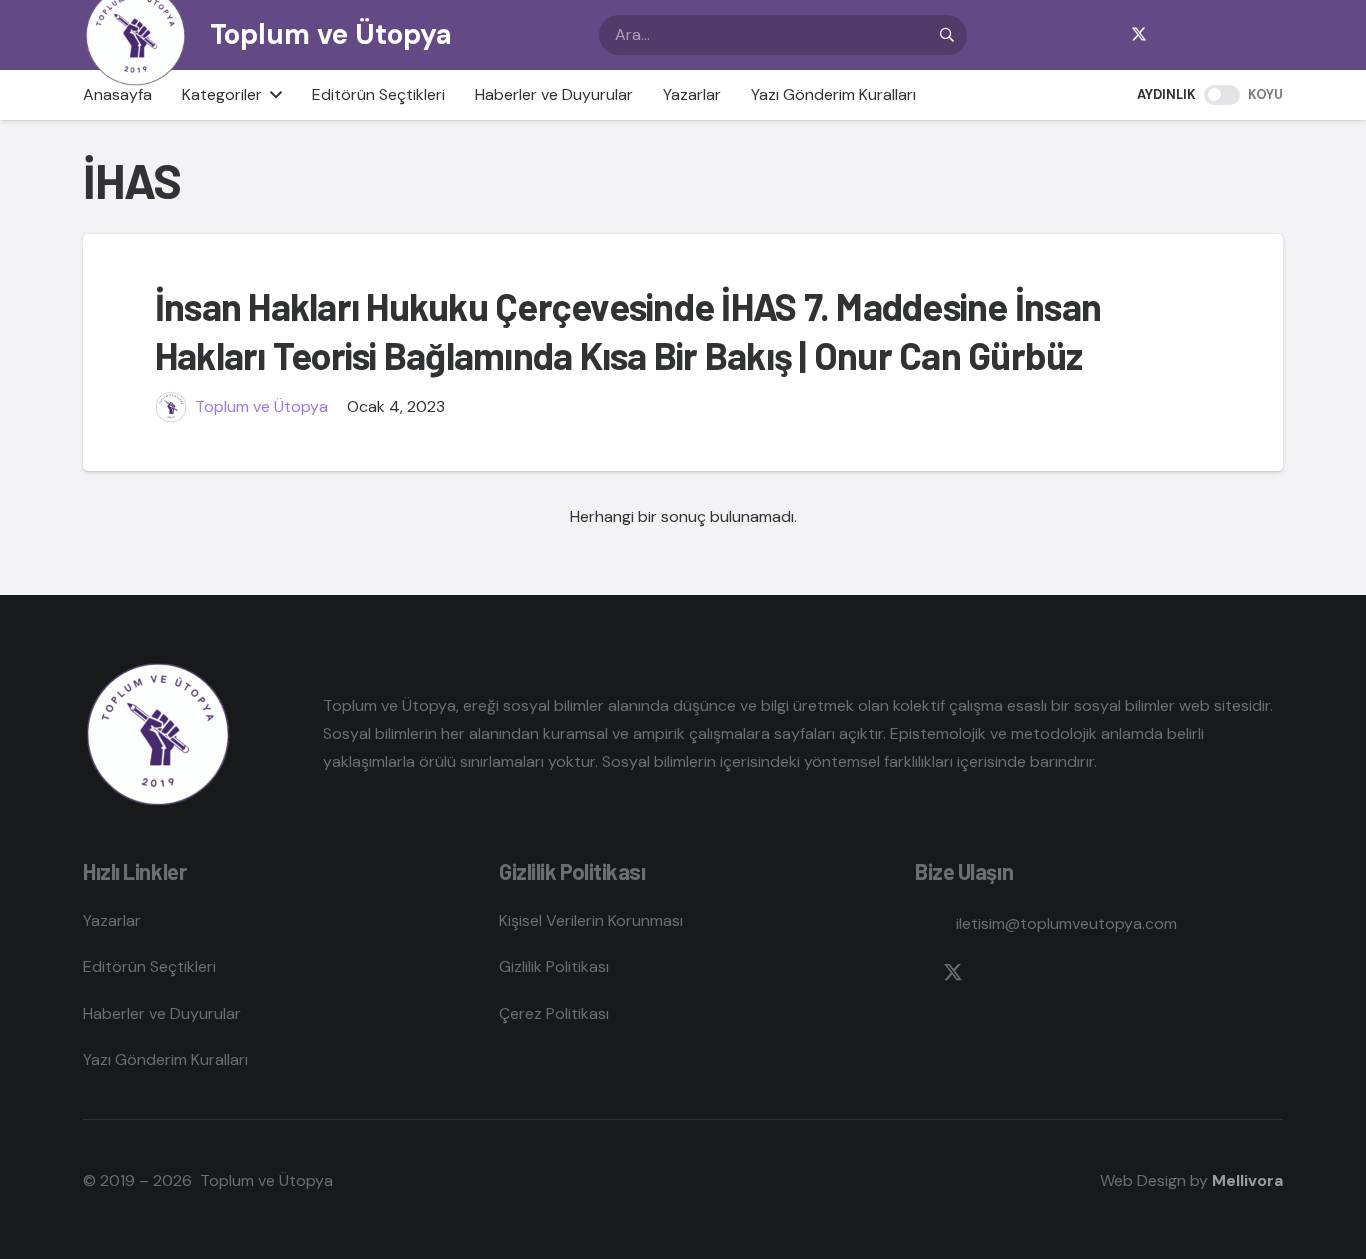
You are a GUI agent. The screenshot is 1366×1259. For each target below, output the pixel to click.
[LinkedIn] (1235, 35)
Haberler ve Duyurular (162, 1013)
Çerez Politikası (554, 1013)
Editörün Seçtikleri (149, 966)
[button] (272, 95)
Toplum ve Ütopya (261, 406)
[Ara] (947, 35)
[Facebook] (1107, 35)
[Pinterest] (1267, 35)
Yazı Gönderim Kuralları (165, 1059)
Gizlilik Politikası (554, 966)
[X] (1139, 35)
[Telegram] (1203, 35)
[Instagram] (1171, 35)
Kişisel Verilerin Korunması (591, 920)
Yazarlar (112, 920)
